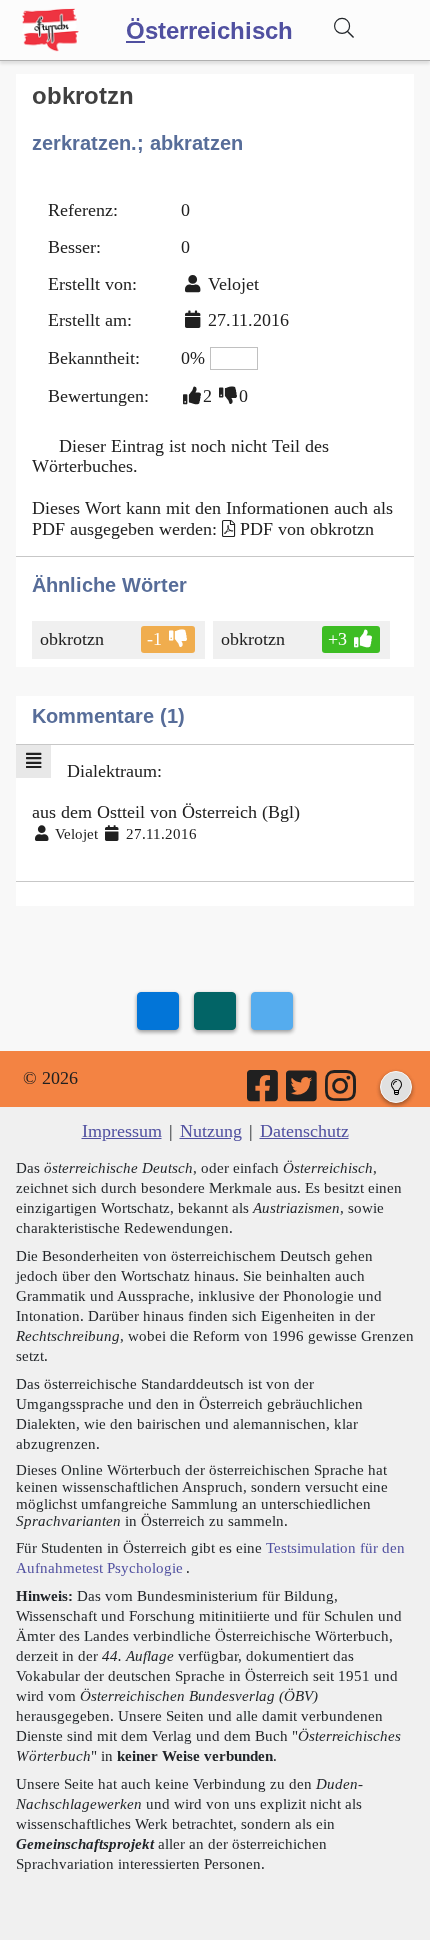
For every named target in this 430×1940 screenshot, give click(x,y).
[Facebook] (264, 1093)
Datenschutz (304, 1131)
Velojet (233, 284)
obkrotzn (72, 639)
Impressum (122, 1131)
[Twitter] (303, 1093)
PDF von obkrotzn (307, 529)
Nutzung (211, 1131)
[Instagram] (342, 1093)
